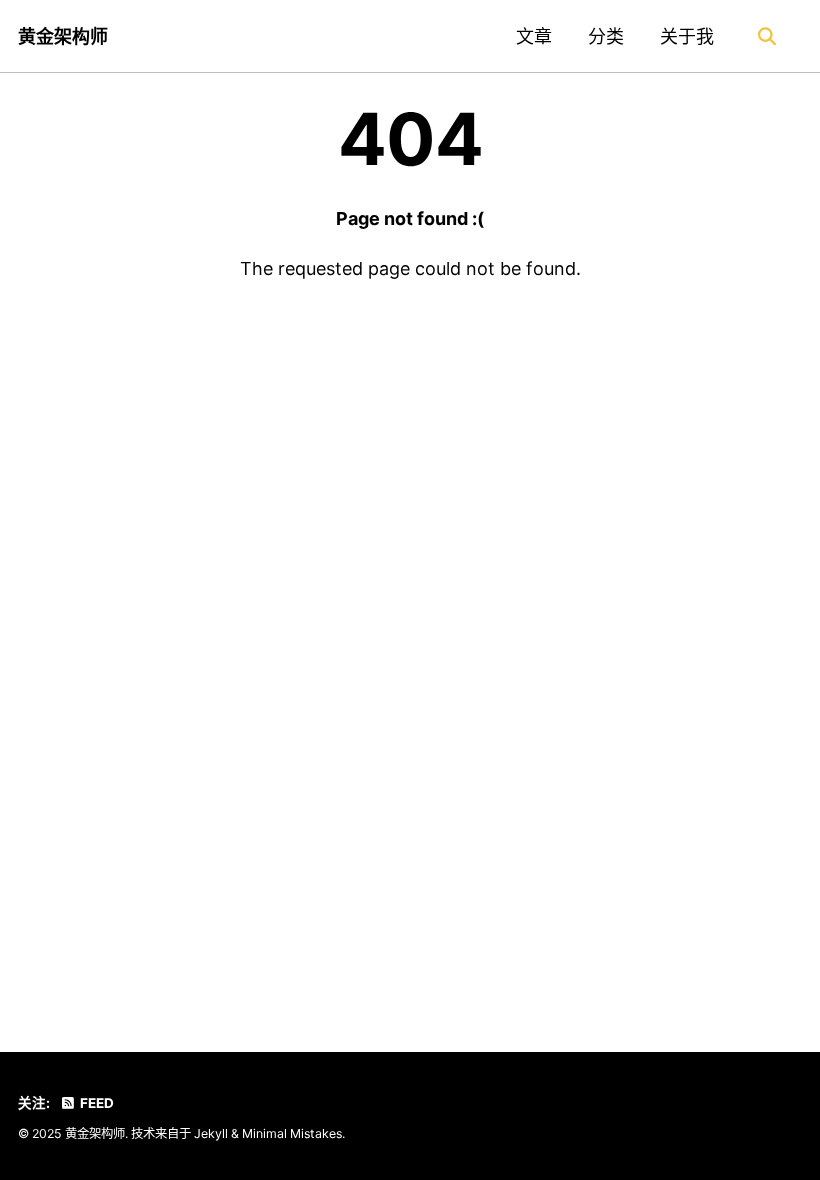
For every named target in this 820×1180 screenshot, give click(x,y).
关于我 (687, 36)
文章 (534, 36)
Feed (95, 1103)
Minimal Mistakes (292, 1133)
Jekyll (211, 1133)
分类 (606, 36)
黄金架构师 (63, 36)
